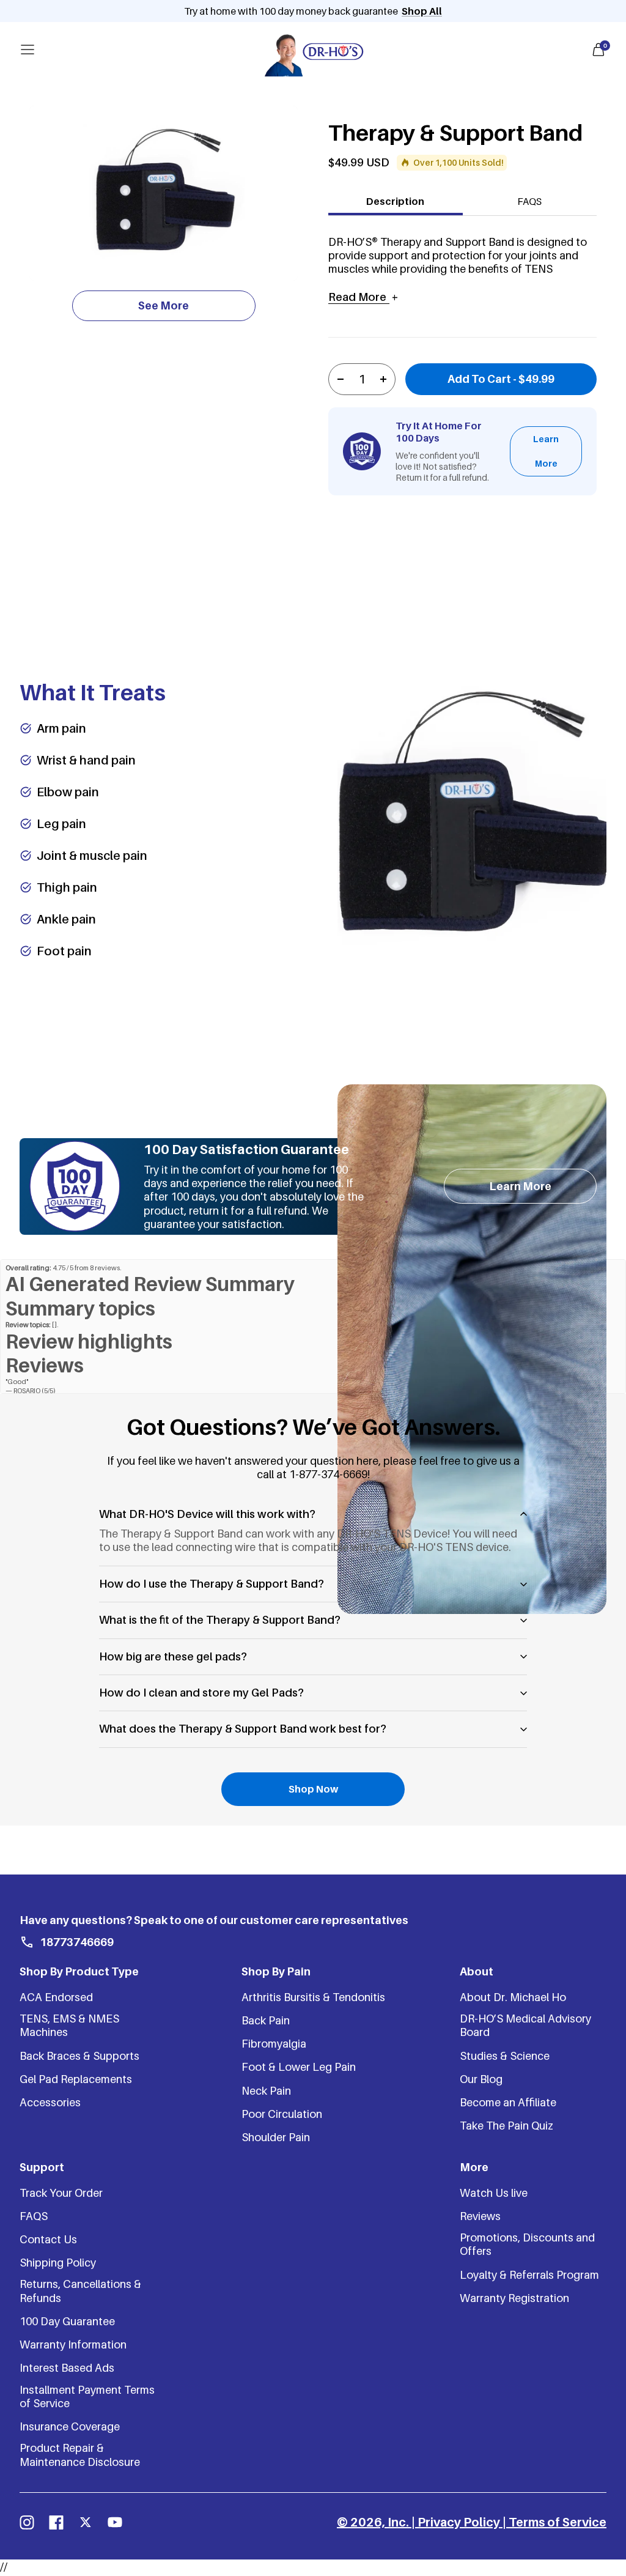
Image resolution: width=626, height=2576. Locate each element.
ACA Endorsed (56, 1997)
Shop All (422, 11)
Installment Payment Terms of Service (87, 2396)
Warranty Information (73, 2345)
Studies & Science (505, 2056)
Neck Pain (266, 2091)
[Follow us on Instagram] (27, 2522)
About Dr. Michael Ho (513, 1997)
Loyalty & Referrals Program (529, 2275)
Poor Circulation (282, 2114)
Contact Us (48, 2239)
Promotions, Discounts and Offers (527, 2244)
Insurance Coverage (70, 2426)
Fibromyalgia (274, 2044)
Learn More (546, 451)
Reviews (480, 2216)
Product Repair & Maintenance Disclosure (80, 2455)
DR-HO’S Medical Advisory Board (525, 2025)
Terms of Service (558, 2522)
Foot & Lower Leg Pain (299, 2067)
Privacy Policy (459, 2522)
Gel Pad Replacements (76, 2079)
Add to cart (501, 379)
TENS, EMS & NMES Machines (69, 2025)
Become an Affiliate (508, 2102)
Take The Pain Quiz (506, 2126)
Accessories (50, 2102)
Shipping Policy (58, 2263)
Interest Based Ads (67, 2368)
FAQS (529, 201)
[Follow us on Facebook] (56, 2522)
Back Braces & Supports (79, 2056)
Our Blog (481, 2079)
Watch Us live (494, 2193)
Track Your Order (61, 2193)
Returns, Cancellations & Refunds (80, 2291)
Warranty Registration (514, 2298)
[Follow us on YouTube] (115, 2522)
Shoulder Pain (276, 2137)
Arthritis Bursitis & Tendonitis (313, 1997)
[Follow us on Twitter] (86, 2522)
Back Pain (266, 2020)
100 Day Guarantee (67, 2321)
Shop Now (313, 1789)
